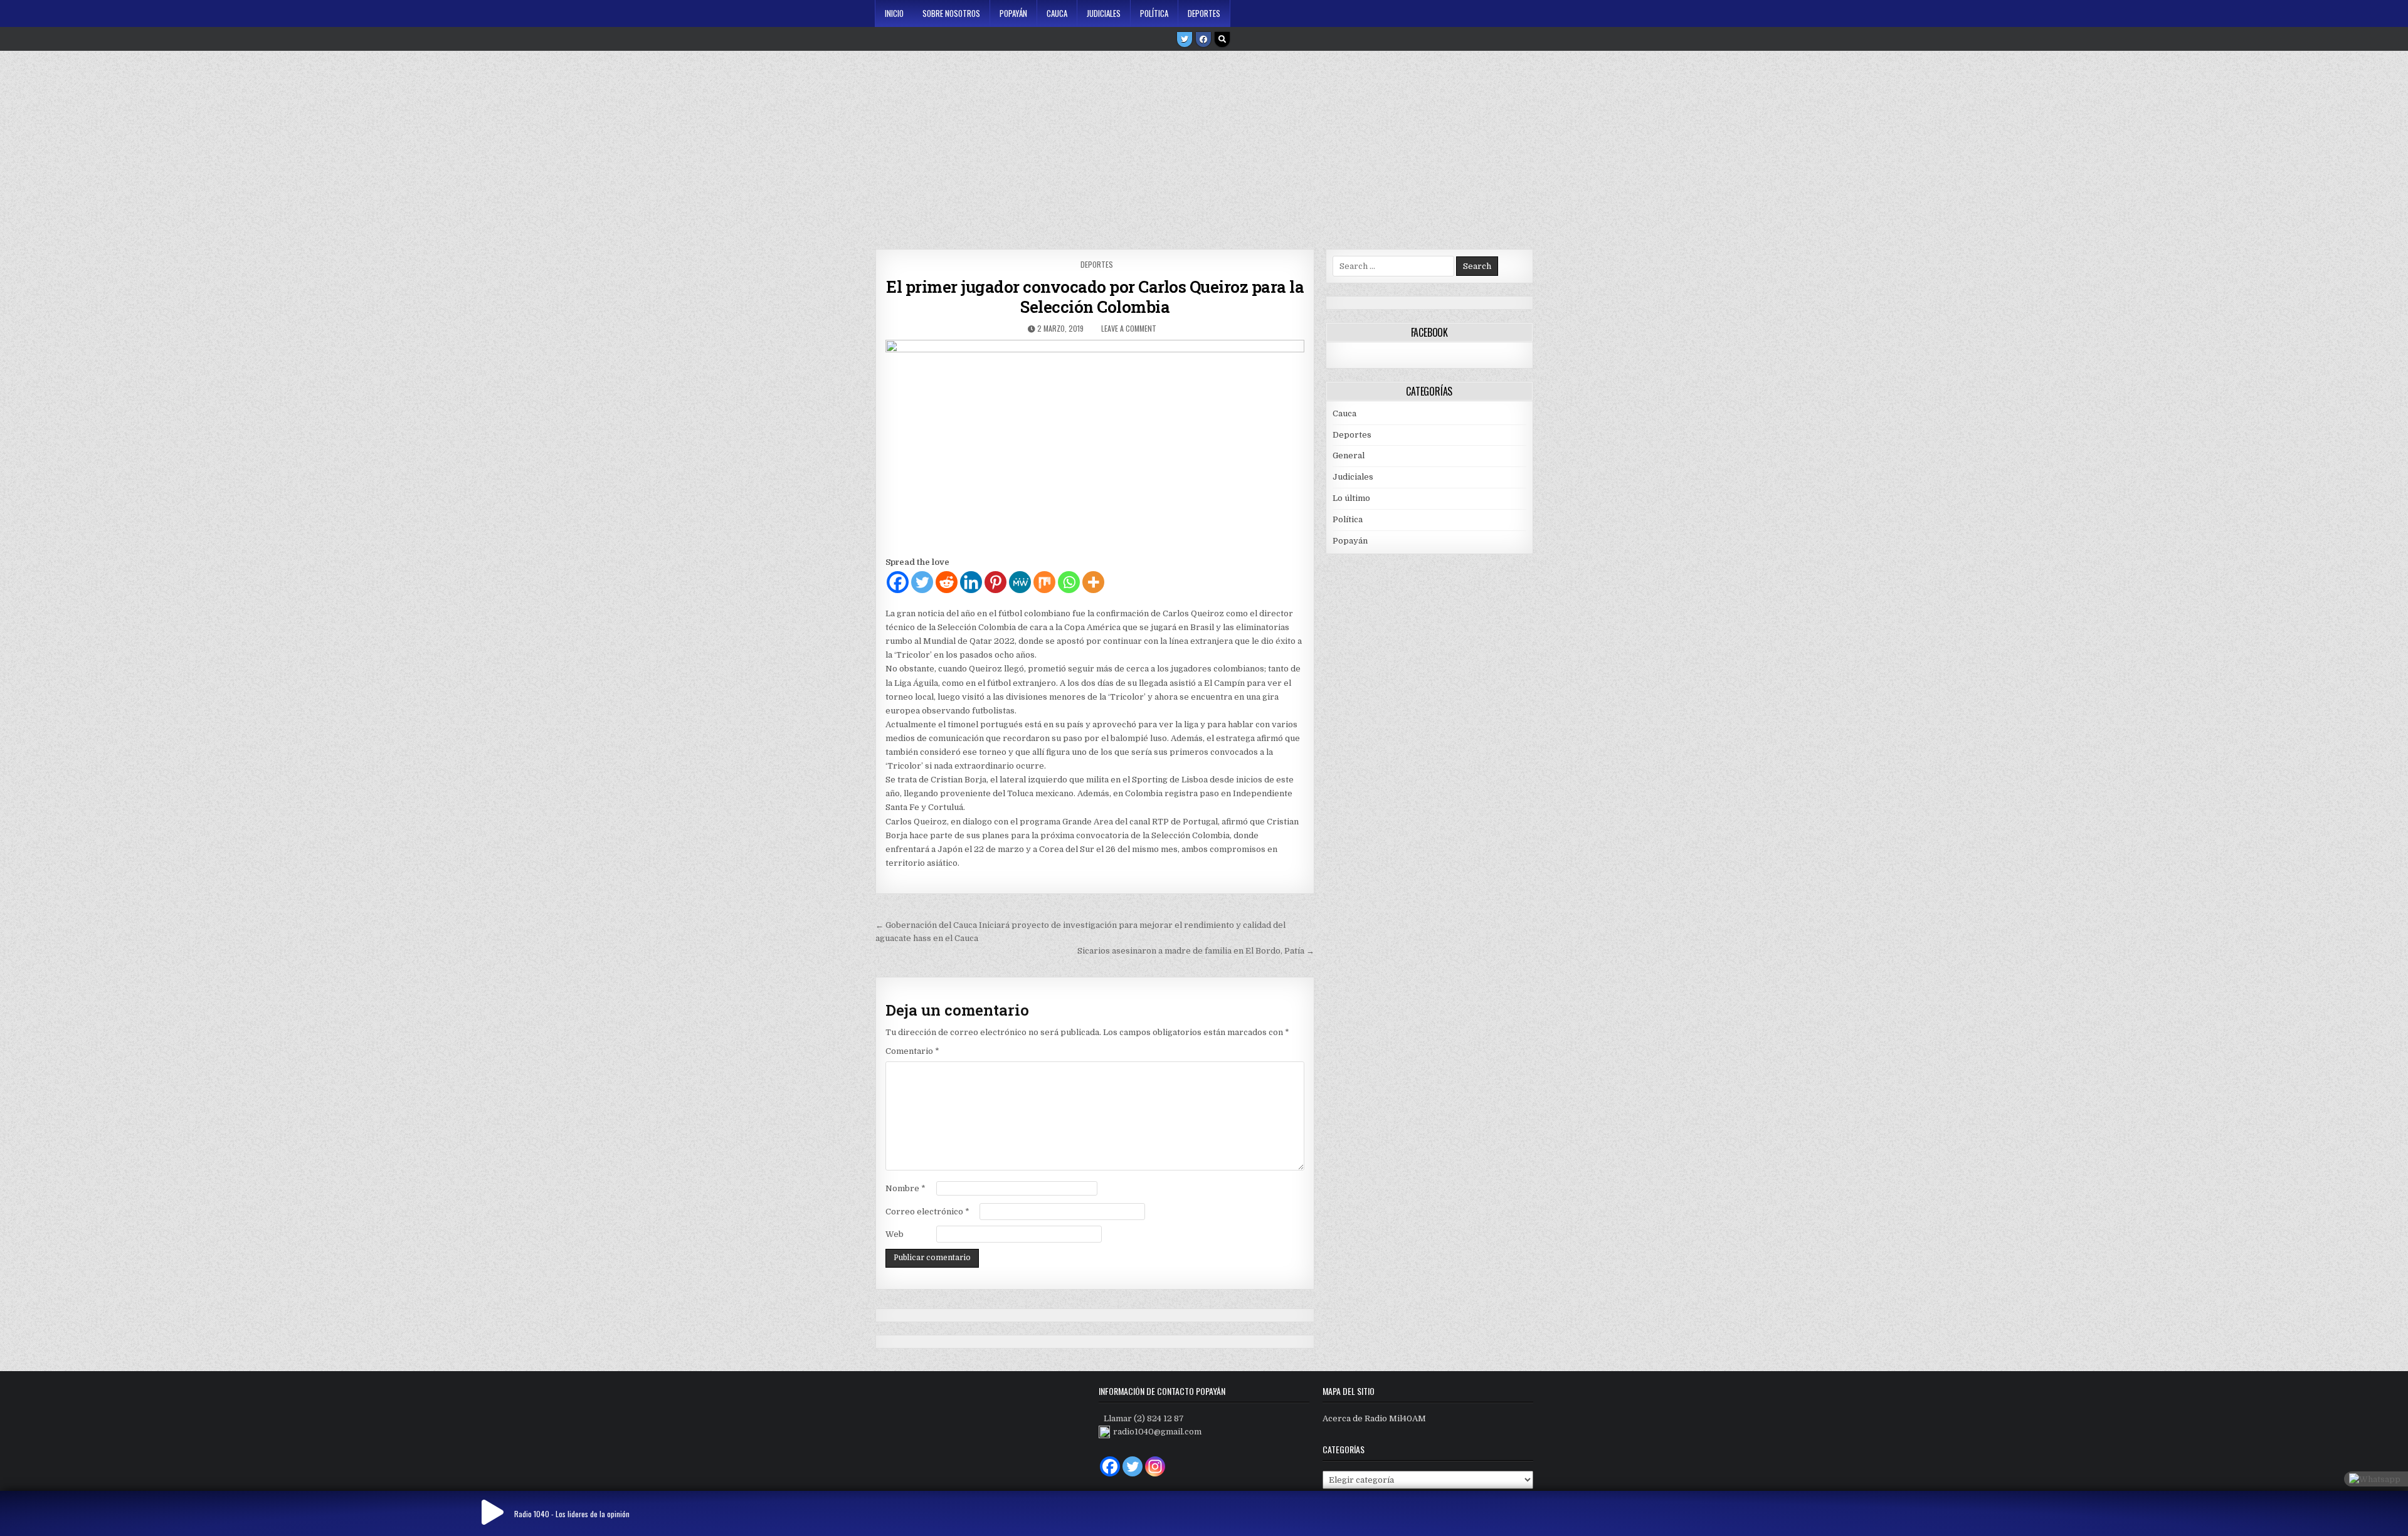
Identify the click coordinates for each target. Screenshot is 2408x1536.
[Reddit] (947, 582)
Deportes (1204, 13)
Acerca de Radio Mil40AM (1374, 1418)
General (1349, 455)
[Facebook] (1203, 39)
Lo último (1351, 498)
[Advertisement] (1204, 145)
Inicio (894, 13)
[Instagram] (1155, 1466)
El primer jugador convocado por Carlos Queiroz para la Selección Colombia (1095, 297)
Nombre (906, 1188)
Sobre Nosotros (951, 13)
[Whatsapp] (1069, 582)
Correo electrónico (927, 1212)
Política (1154, 13)
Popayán (1013, 13)
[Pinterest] (995, 582)
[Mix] (1044, 582)
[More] (1093, 582)
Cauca (1057, 13)
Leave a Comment (1129, 328)
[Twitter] (1185, 39)
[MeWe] (1020, 582)
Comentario (912, 1051)
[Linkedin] (971, 582)
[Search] (1222, 39)
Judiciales (1104, 13)
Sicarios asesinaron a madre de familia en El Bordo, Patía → (1196, 951)
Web (895, 1234)
